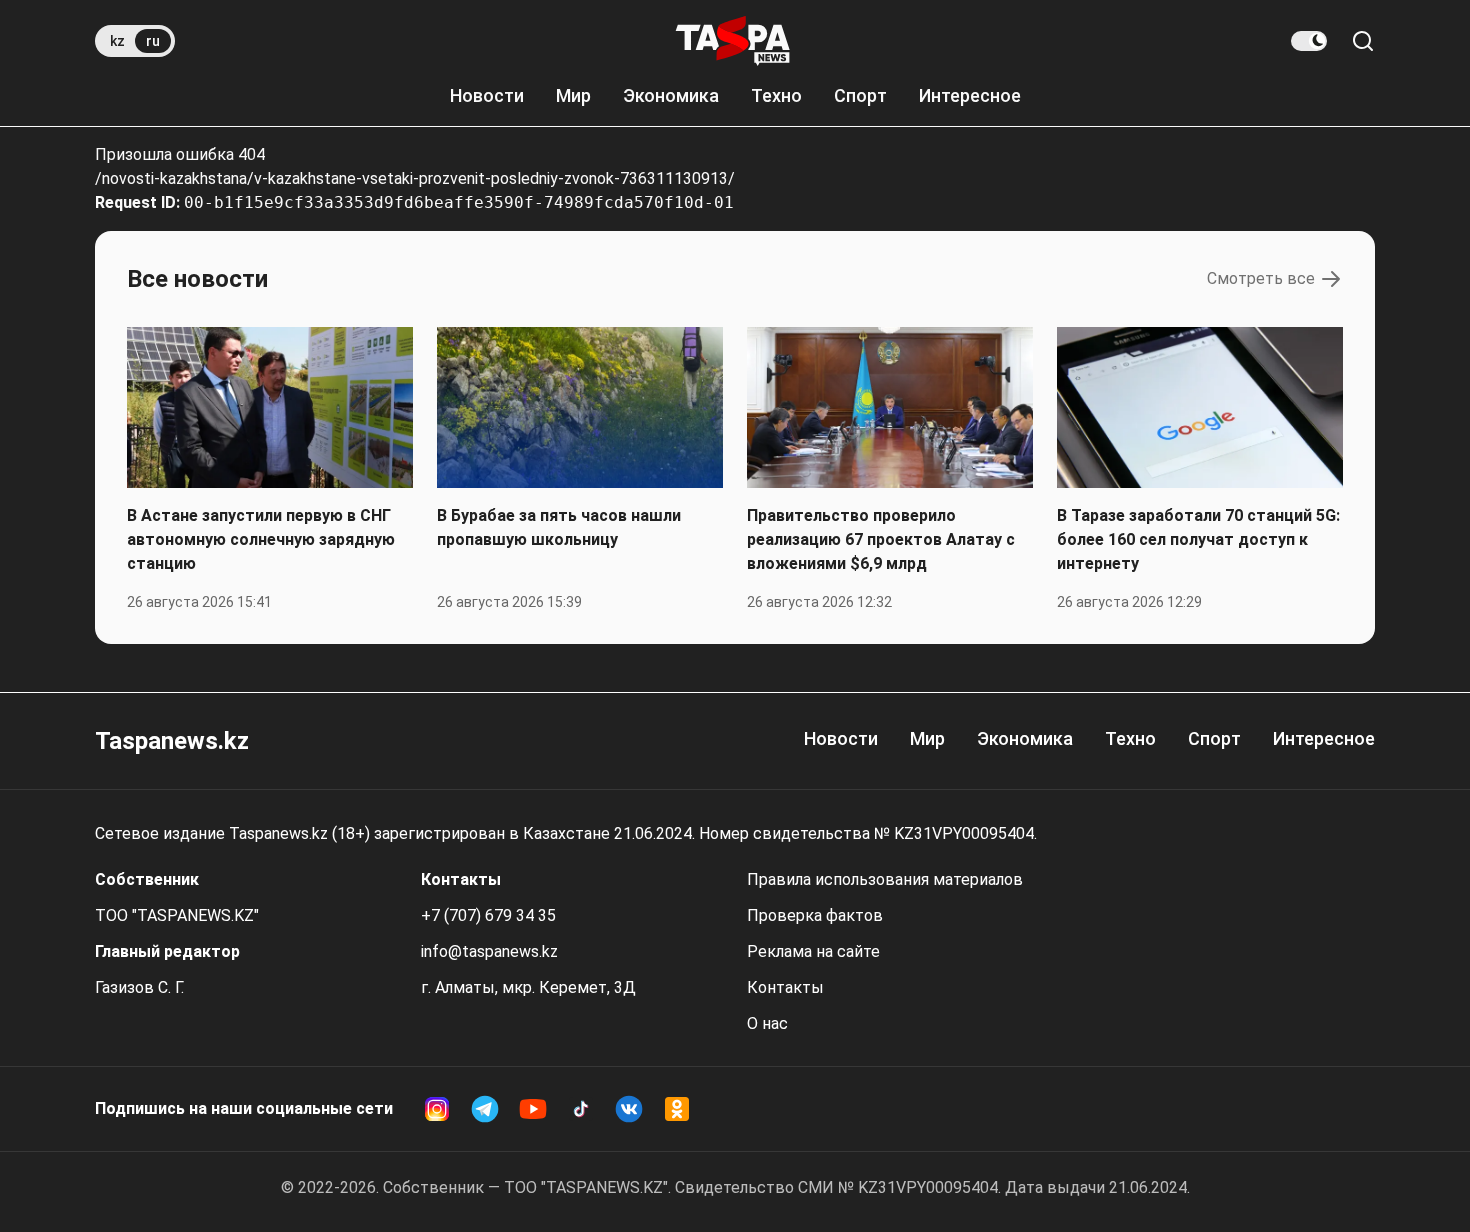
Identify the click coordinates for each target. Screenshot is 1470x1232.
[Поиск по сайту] (1363, 41)
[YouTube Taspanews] (533, 1109)
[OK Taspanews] (677, 1109)
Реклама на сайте (813, 951)
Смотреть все (1261, 278)
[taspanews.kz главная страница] (733, 41)
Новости (487, 95)
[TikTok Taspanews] (581, 1109)
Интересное (970, 95)
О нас (767, 1023)
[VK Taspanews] (629, 1109)
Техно (776, 95)
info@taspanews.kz (489, 951)
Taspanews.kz (172, 741)
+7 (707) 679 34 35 (488, 915)
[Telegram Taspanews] (485, 1109)
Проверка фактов (815, 915)
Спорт (860, 95)
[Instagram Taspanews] (437, 1109)
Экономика (671, 95)
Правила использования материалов (885, 879)
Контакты (785, 987)
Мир (573, 95)
